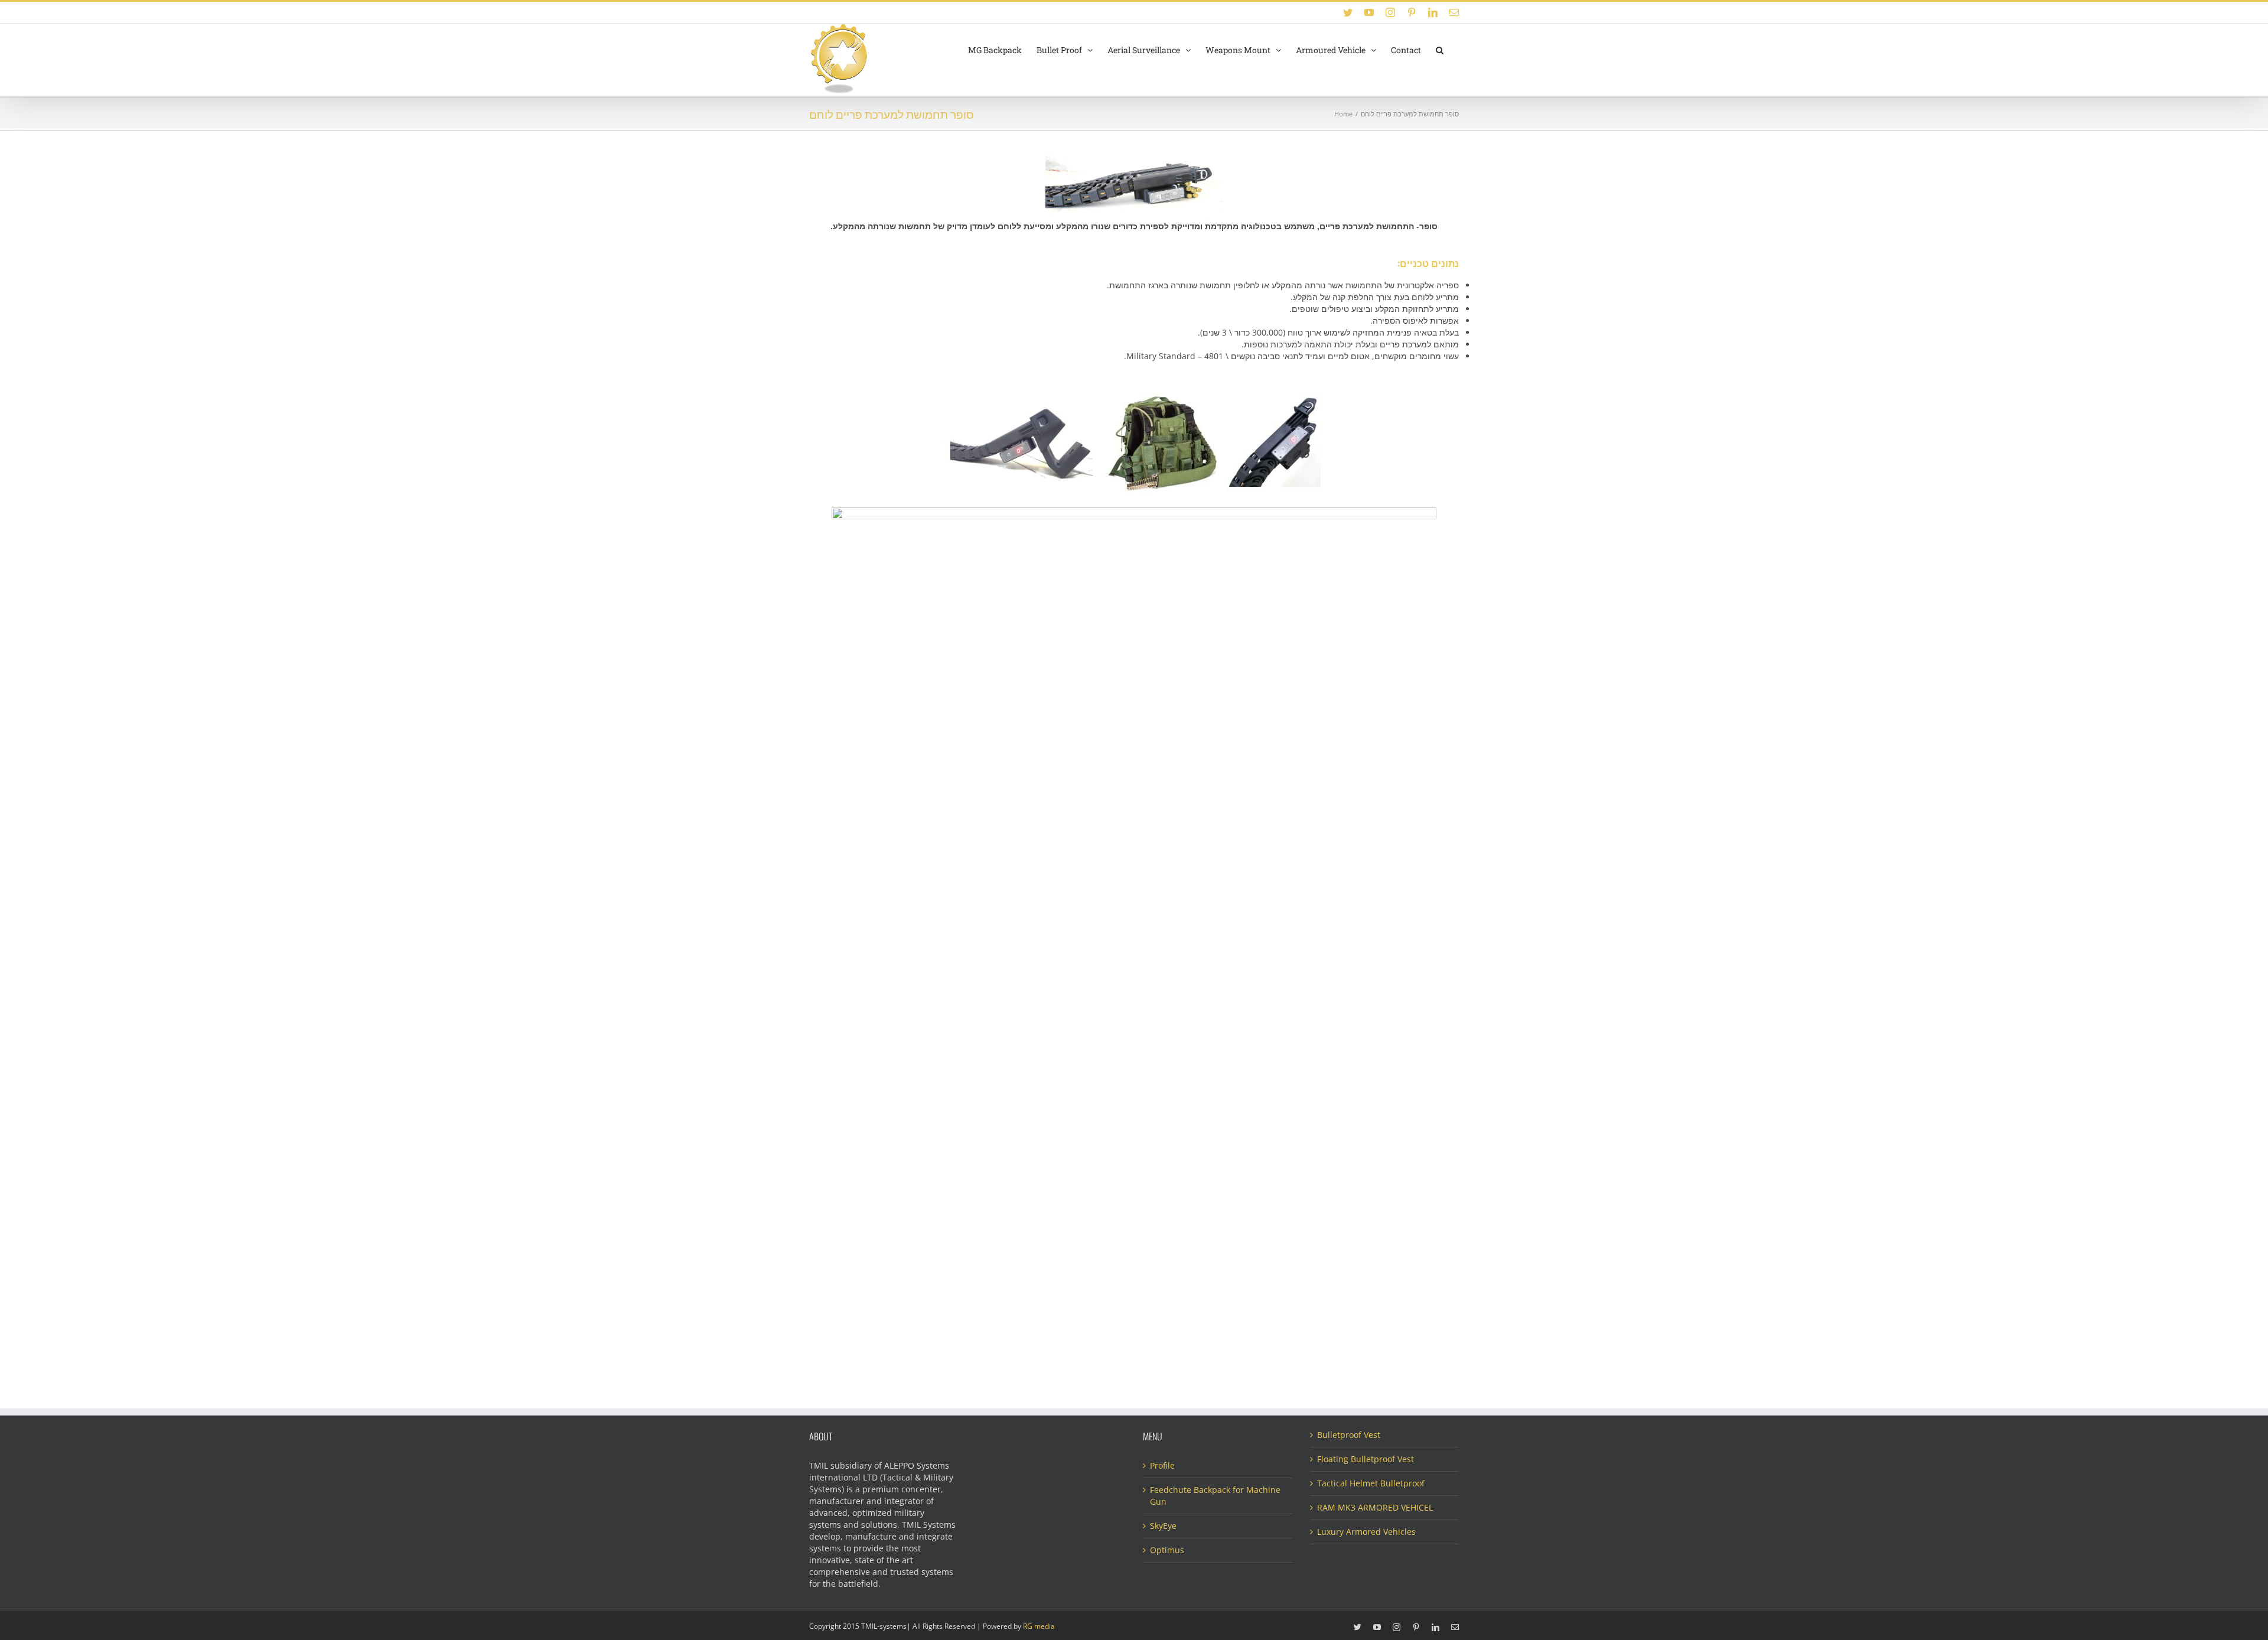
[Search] (1440, 49)
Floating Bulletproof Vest (1366, 1459)
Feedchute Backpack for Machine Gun (1215, 1496)
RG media (1039, 1626)
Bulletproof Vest (1349, 1435)
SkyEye (1163, 1526)
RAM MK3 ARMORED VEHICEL (1375, 1507)
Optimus (1167, 1550)
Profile (1162, 1465)
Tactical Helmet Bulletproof (1371, 1483)
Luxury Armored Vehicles (1366, 1532)
